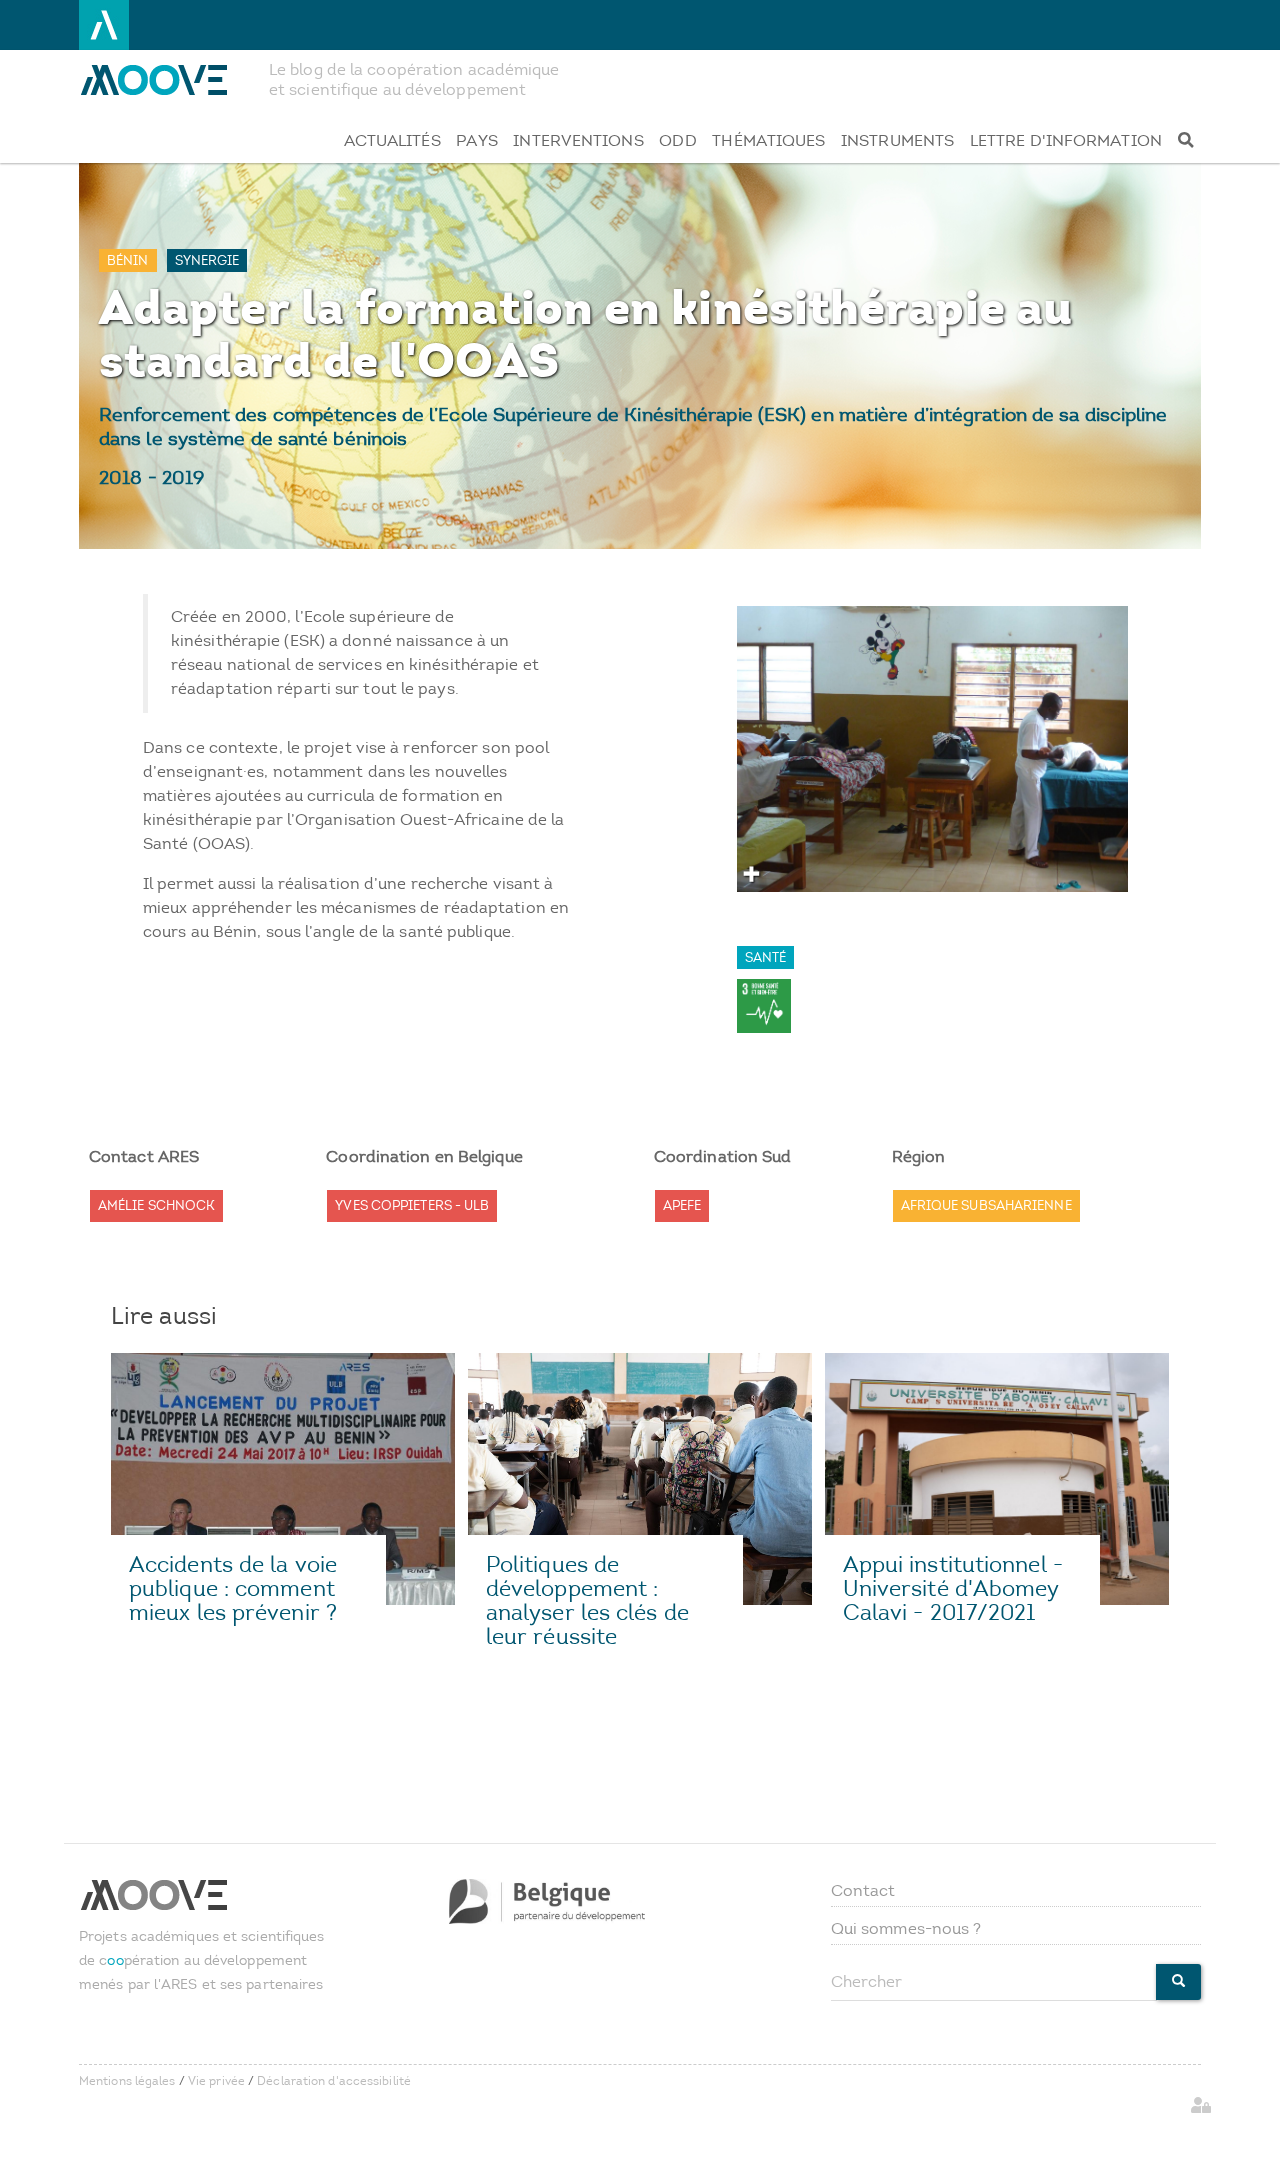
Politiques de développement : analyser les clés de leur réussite (587, 1600)
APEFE (682, 1205)
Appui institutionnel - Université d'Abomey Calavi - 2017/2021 (953, 1588)
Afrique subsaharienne (986, 1205)
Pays (476, 140)
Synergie (207, 260)
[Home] (166, 80)
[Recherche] (1185, 141)
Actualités (392, 140)
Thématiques (768, 140)
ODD (677, 140)
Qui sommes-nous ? (906, 1928)
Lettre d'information (1066, 140)
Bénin (128, 260)
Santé (766, 957)
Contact (863, 1890)
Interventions (578, 140)
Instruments (897, 140)
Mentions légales (127, 2081)
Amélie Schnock (156, 1205)
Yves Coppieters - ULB (412, 1205)
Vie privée (216, 2081)
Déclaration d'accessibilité (334, 2081)
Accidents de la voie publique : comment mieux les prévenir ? (233, 1588)
